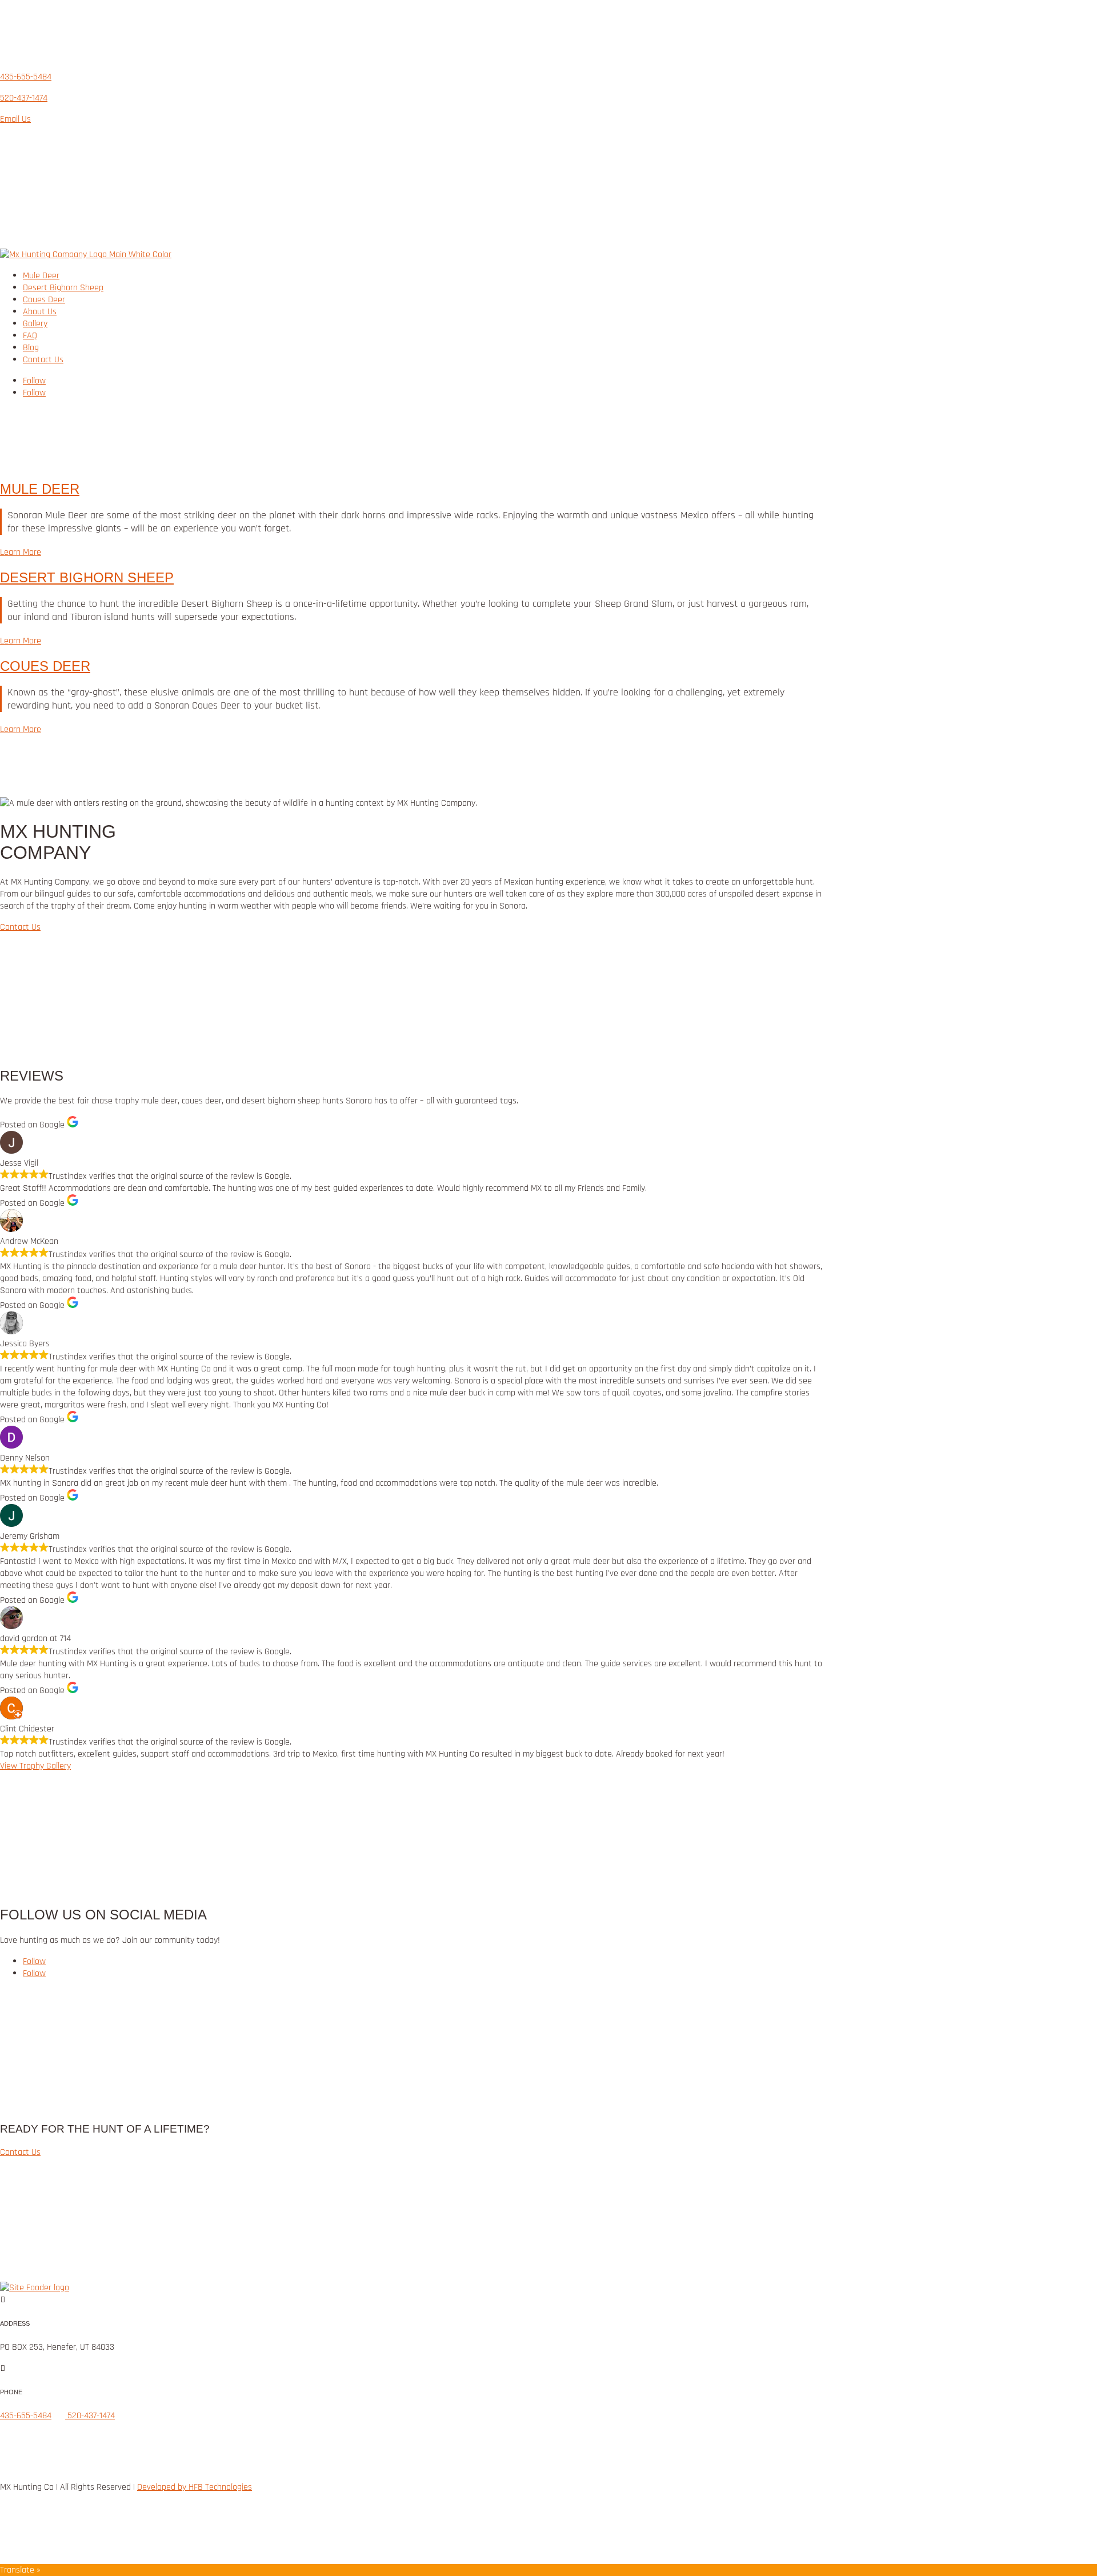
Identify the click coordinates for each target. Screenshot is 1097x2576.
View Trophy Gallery (35, 1766)
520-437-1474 (24, 98)
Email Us (15, 119)
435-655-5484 (26, 77)
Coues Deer (44, 300)
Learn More (21, 552)
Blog (31, 348)
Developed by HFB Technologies (195, 2487)
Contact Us (43, 360)
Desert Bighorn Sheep (63, 288)
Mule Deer (41, 276)
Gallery (35, 324)
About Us (40, 312)
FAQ (30, 336)
